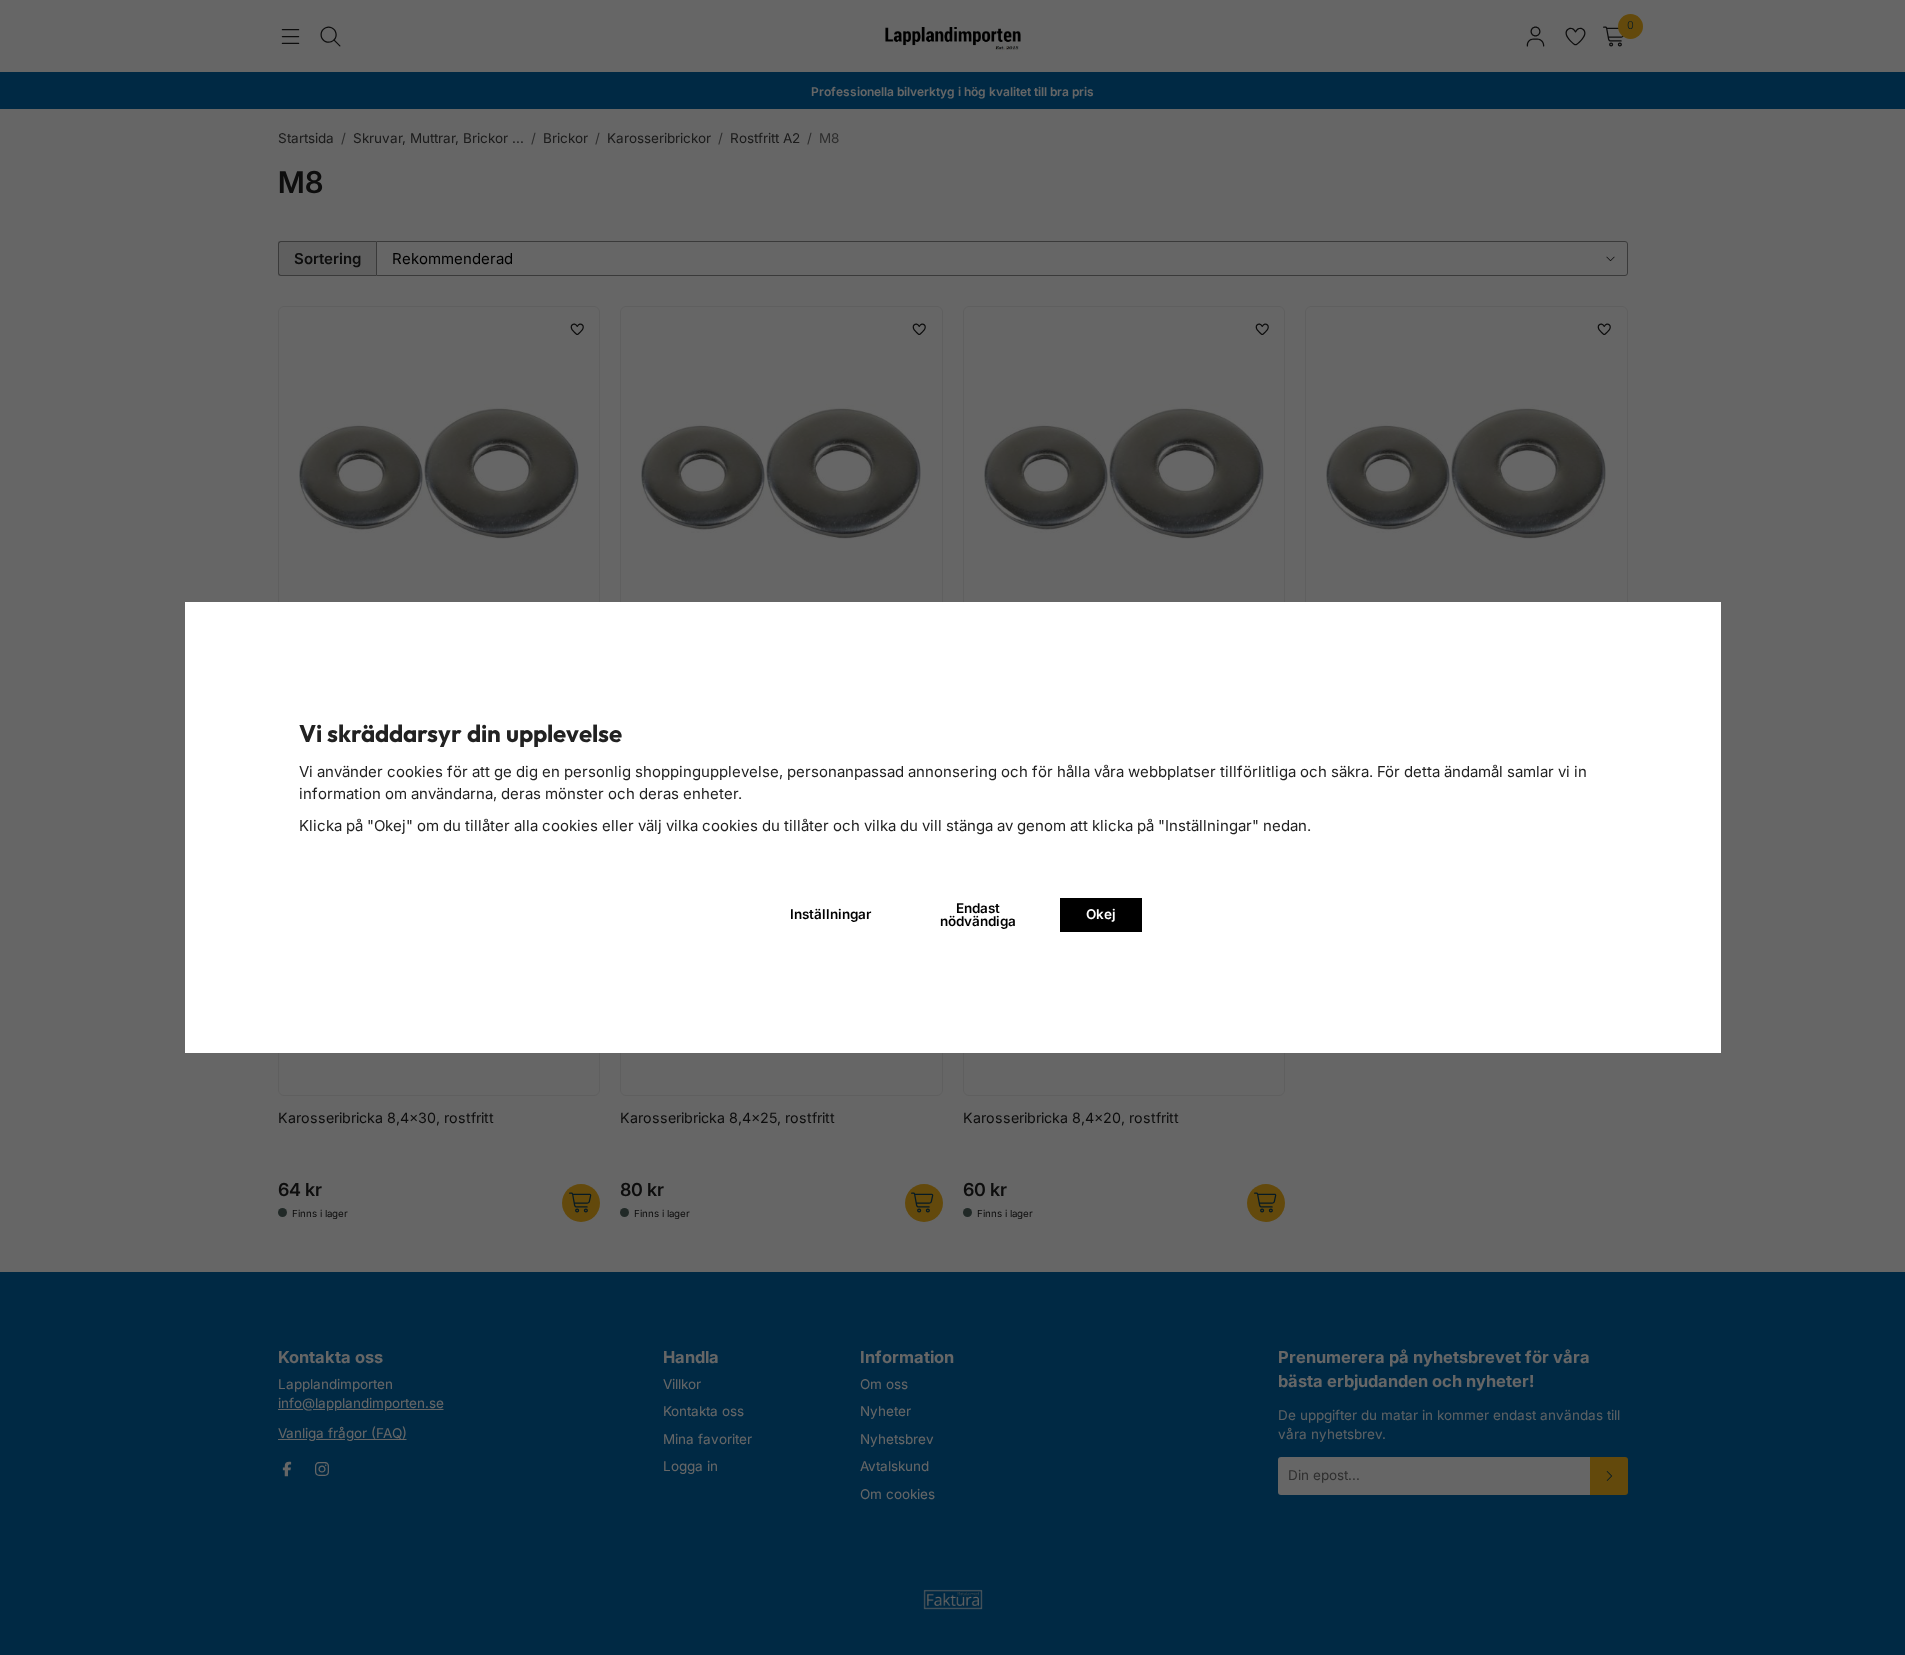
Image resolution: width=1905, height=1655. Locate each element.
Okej (1101, 914)
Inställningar (830, 914)
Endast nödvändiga (978, 915)
